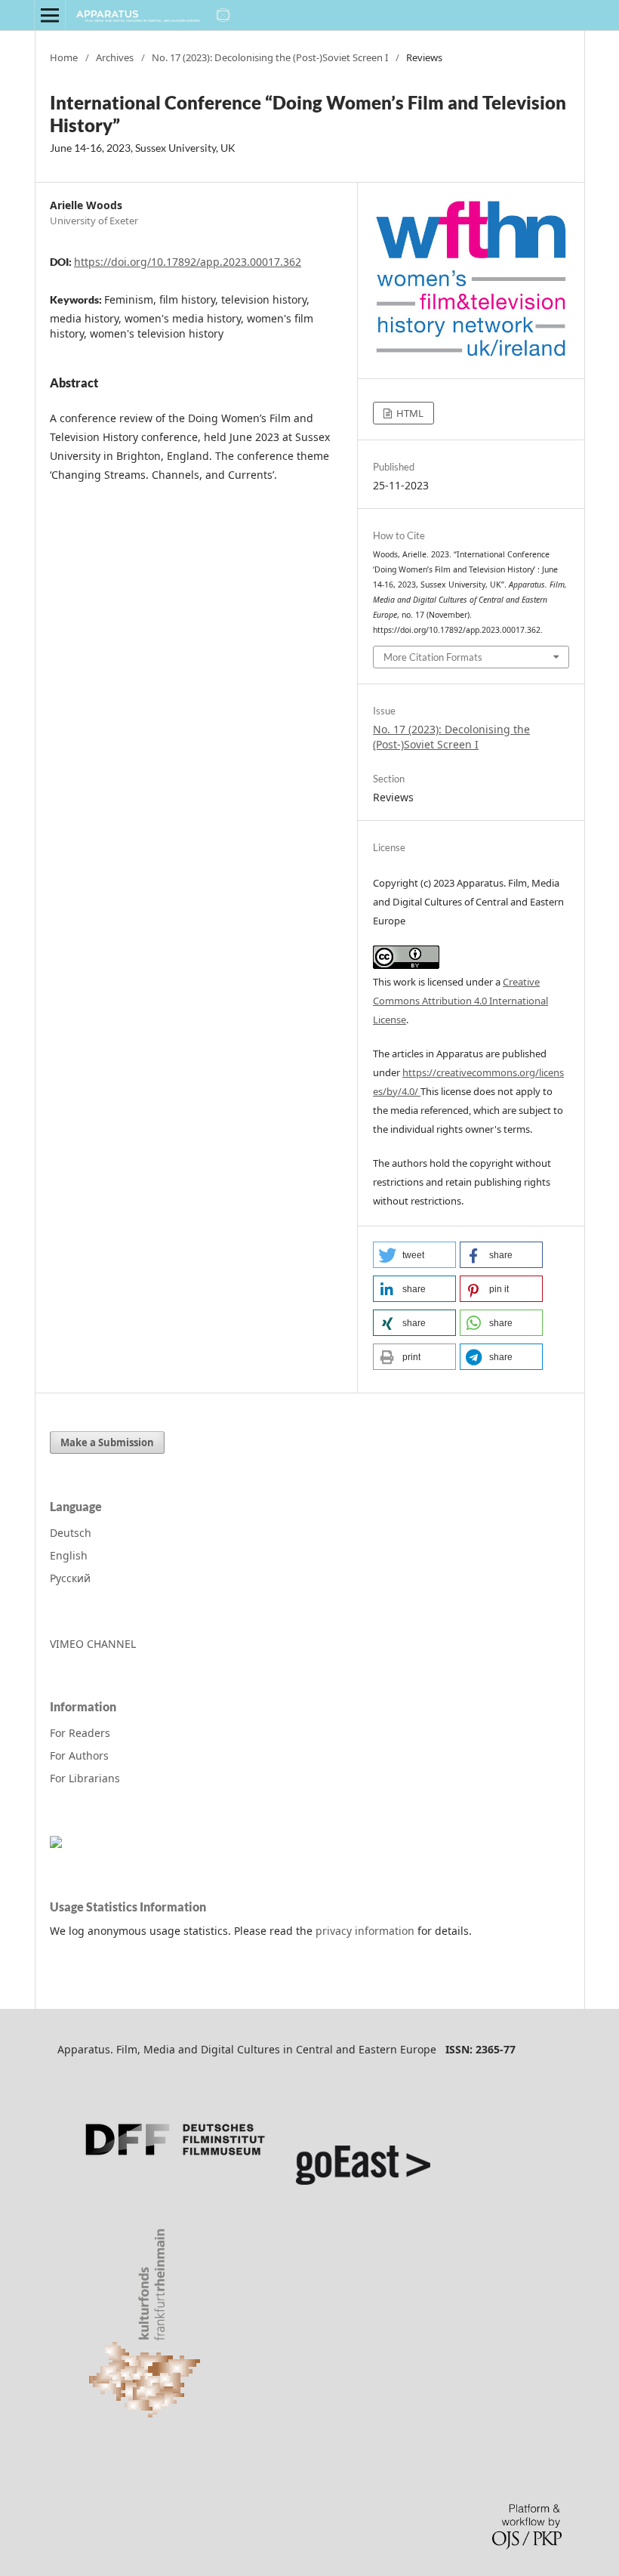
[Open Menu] (50, 15)
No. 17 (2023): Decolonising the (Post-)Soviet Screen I (270, 57)
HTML (409, 413)
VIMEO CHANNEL (93, 1644)
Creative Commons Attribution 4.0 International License (460, 1001)
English (69, 1555)
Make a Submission (107, 1442)
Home (64, 57)
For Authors (79, 1755)
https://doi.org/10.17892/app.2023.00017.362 (188, 262)
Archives (115, 57)
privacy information (365, 1931)
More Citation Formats (433, 657)
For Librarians (85, 1778)
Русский (70, 1578)
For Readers (80, 1733)
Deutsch (71, 1533)
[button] (414, 1255)
